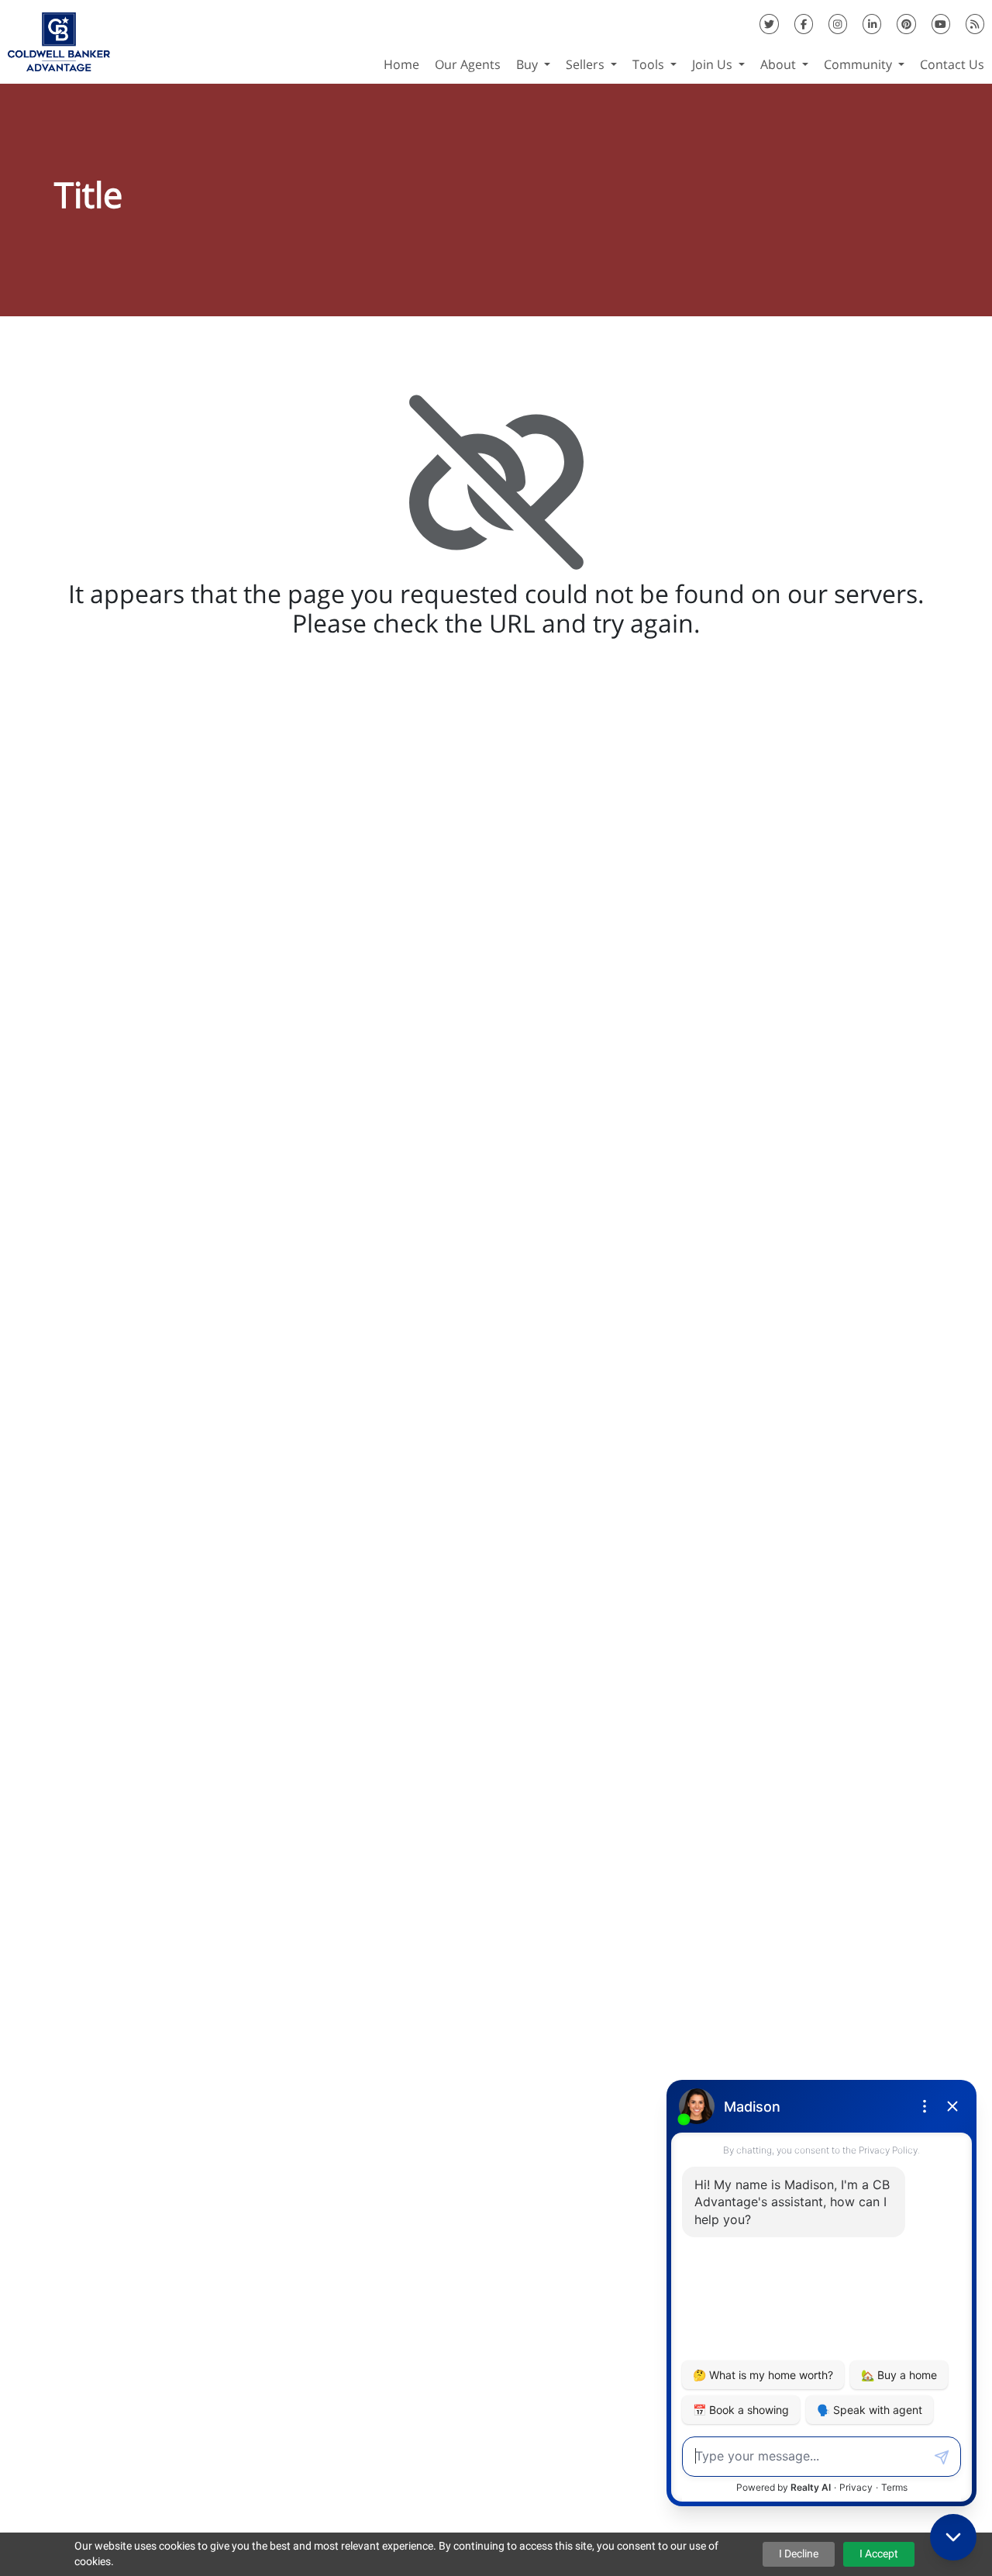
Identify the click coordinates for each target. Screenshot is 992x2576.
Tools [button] (650, 64)
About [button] (780, 64)
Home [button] (401, 64)
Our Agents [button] (468, 64)
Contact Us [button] (952, 64)
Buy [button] (529, 64)
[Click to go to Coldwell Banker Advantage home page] (59, 40)
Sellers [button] (587, 64)
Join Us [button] (714, 64)
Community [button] (859, 64)
